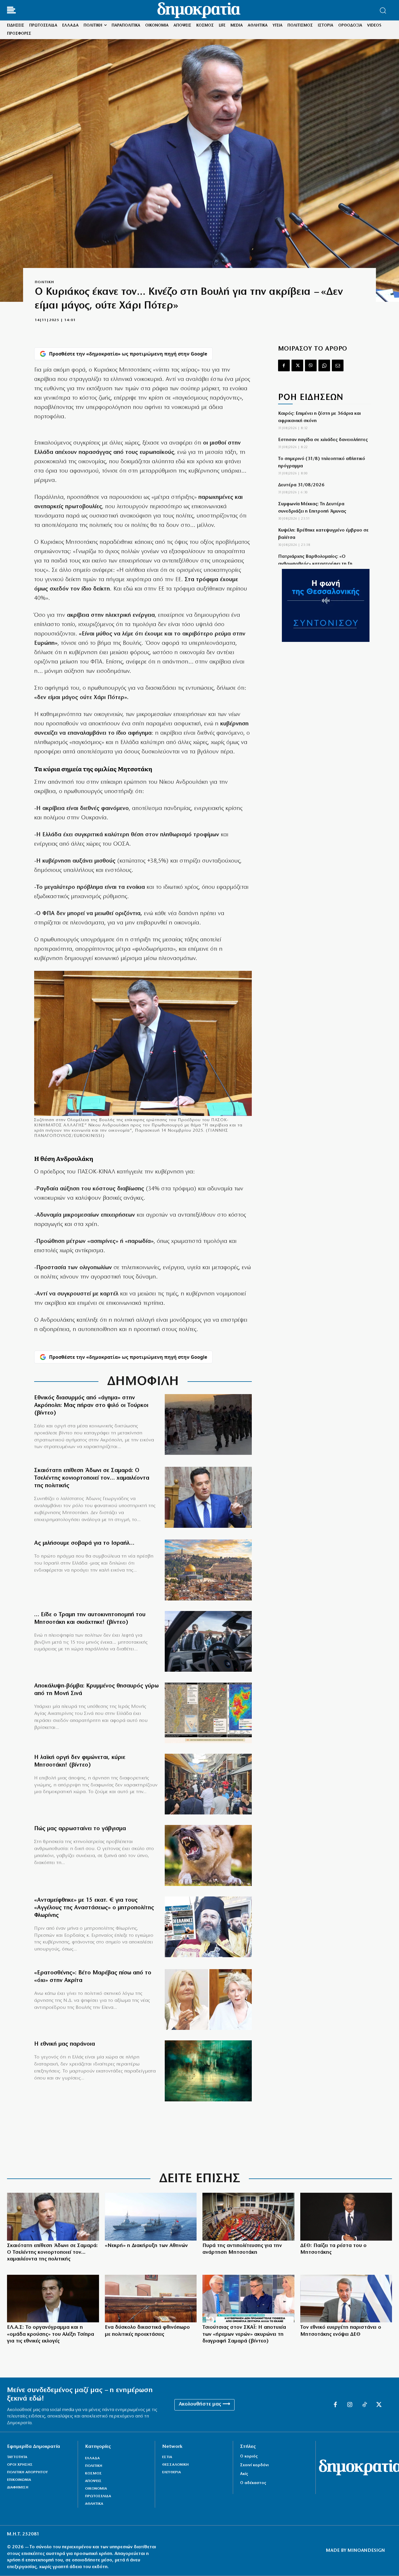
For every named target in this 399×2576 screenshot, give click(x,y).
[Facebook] (284, 365)
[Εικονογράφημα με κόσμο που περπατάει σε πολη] (208, 2071)
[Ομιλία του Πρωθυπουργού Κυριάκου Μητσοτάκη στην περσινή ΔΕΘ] (346, 2217)
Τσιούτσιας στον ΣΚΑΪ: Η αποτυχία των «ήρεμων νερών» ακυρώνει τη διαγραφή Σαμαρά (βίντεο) (244, 2334)
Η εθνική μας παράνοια (65, 2044)
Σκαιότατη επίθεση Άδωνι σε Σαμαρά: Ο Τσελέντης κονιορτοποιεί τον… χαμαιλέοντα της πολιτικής (92, 1478)
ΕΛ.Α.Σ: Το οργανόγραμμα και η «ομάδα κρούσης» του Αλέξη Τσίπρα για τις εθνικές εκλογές (51, 2334)
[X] (297, 365)
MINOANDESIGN (366, 2551)
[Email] (338, 365)
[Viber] (311, 365)
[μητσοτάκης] (208, 1641)
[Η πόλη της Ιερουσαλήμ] (208, 1570)
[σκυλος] (208, 1855)
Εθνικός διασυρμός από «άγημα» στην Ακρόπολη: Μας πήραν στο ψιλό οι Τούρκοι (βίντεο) (91, 1405)
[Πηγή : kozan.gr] (208, 1784)
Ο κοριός (249, 2456)
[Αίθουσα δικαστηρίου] (151, 2299)
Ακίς (244, 2474)
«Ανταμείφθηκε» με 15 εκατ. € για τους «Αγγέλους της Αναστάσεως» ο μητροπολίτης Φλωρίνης (94, 1908)
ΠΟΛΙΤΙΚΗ (44, 282)
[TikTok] (365, 2405)
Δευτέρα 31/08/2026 (301, 485)
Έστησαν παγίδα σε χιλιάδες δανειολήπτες (323, 440)
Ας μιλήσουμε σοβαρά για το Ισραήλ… (84, 1543)
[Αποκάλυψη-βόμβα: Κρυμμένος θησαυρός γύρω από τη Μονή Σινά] (208, 1713)
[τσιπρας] (53, 2299)
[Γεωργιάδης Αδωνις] (208, 1497)
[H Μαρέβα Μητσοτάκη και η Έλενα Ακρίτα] (208, 2000)
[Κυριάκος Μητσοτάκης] (346, 2299)
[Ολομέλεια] (248, 2217)
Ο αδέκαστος (253, 2483)
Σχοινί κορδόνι (254, 2465)
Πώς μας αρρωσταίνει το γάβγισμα (80, 1829)
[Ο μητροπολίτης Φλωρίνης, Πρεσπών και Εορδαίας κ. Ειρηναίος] (208, 1927)
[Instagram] (350, 2405)
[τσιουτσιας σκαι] (248, 2299)
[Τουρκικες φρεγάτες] (151, 2217)
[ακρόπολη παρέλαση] (208, 1425)
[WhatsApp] (324, 365)
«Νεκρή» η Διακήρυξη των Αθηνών (146, 2246)
